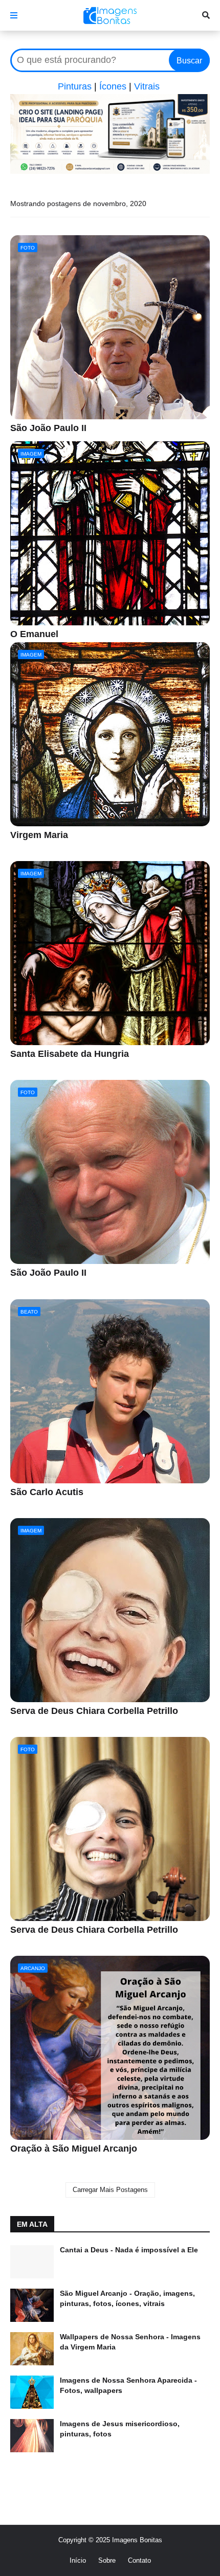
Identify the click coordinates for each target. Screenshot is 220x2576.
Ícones (113, 86)
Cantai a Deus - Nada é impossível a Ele (129, 2250)
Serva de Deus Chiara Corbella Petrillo (94, 1711)
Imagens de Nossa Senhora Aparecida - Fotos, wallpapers (128, 2385)
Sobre (107, 2560)
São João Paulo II (48, 428)
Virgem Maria (39, 835)
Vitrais (147, 86)
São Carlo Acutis (47, 1492)
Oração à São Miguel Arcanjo (74, 2149)
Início (78, 2560)
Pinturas (75, 86)
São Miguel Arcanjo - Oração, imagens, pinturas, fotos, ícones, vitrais (127, 2298)
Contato (139, 2560)
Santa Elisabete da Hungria (70, 1054)
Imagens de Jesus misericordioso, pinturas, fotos (120, 2429)
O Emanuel (34, 634)
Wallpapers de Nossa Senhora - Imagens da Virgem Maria (130, 2342)
